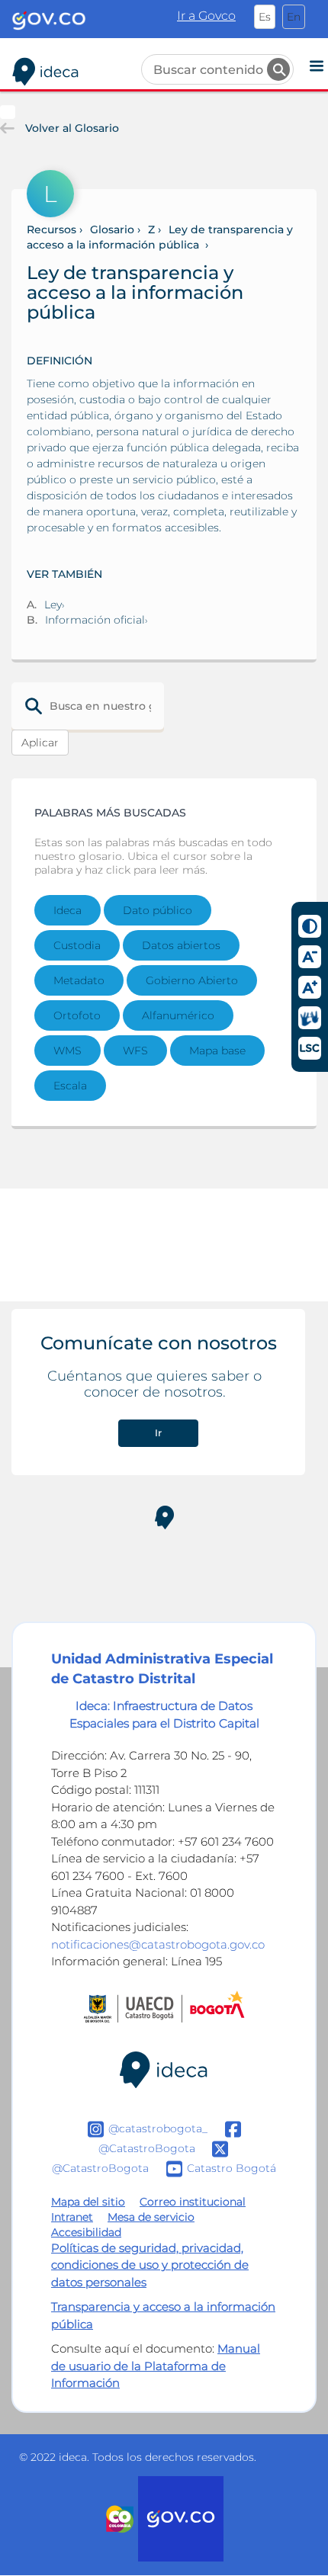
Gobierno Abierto (192, 980)
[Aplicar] (278, 69)
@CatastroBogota (147, 2148)
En (294, 17)
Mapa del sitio (88, 2202)
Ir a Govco (206, 16)
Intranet (72, 2217)
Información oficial (95, 620)
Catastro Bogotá (232, 2167)
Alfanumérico (178, 1015)
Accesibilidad (86, 2232)
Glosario (112, 229)
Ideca (68, 910)
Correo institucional (193, 2202)
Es (265, 17)
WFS (135, 1051)
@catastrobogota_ (158, 2128)
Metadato (79, 980)
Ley (53, 605)
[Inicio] (46, 69)
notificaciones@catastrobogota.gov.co (158, 1944)
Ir (158, 1433)
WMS (68, 1051)
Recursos (51, 229)
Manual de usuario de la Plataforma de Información (156, 2366)
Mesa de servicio (151, 2217)
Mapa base (217, 1051)
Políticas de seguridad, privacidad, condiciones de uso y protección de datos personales (150, 2265)
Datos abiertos (181, 945)
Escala (70, 1086)
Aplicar (40, 743)
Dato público (158, 910)
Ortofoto (77, 1015)
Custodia (77, 945)
